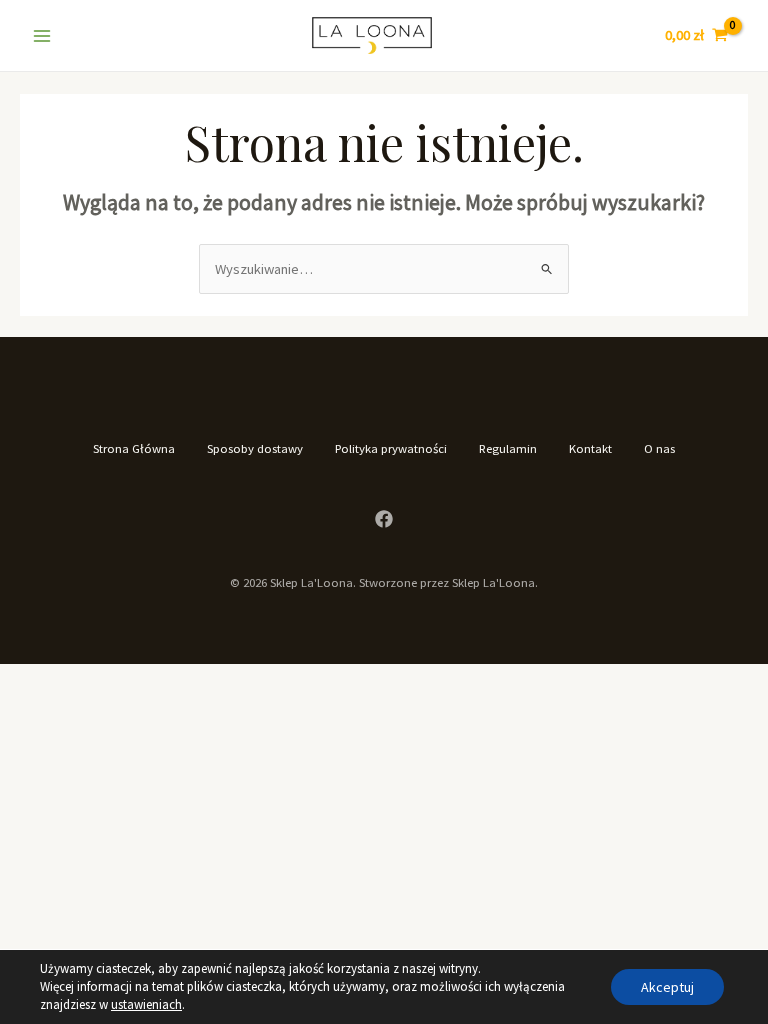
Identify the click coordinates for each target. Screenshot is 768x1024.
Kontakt (590, 448)
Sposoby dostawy (255, 448)
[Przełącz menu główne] (42, 35)
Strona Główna (134, 448)
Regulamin (508, 448)
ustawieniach (146, 1004)
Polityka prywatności (391, 448)
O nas (659, 448)
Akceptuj (667, 987)
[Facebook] (384, 519)
